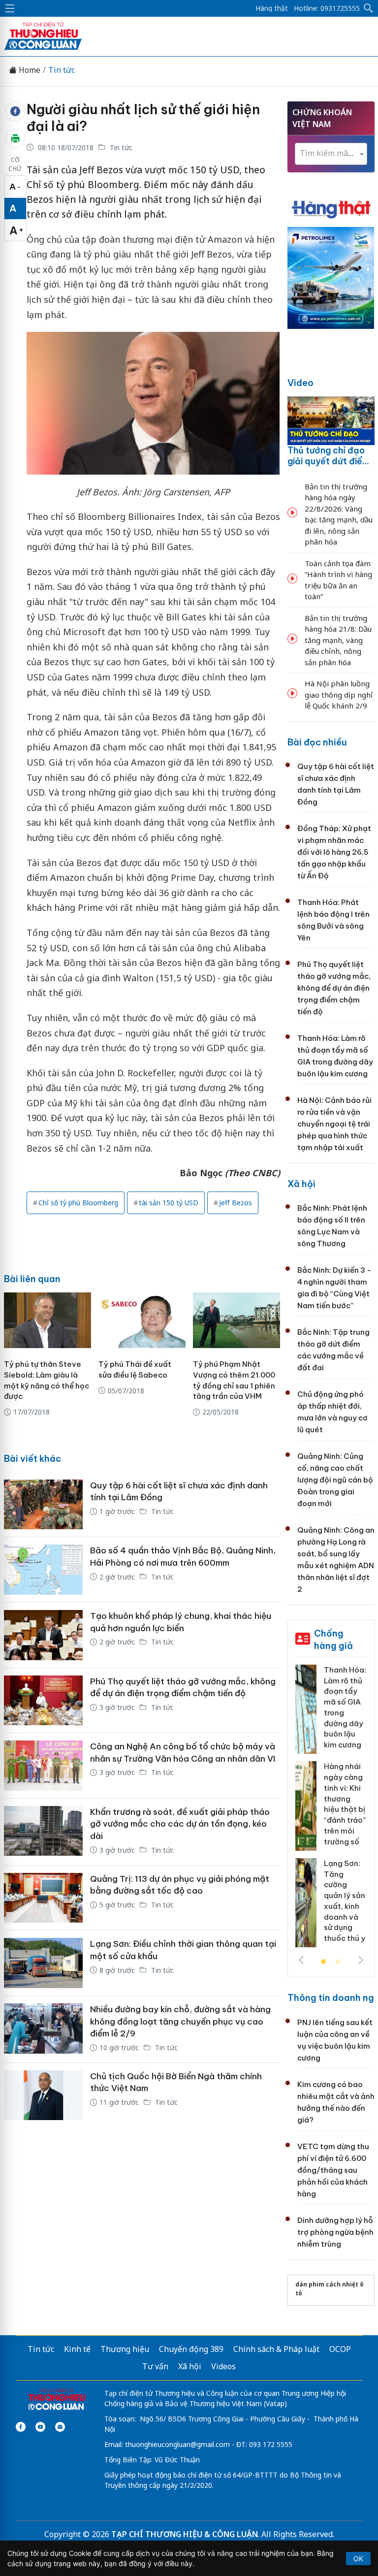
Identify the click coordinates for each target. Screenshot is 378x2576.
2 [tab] (338, 1962)
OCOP (340, 2349)
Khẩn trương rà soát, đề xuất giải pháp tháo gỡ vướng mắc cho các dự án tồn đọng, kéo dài (180, 1824)
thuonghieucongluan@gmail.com (177, 2444)
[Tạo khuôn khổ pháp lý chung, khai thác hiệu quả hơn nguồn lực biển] (43, 1635)
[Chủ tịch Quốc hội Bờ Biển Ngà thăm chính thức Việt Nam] (43, 2095)
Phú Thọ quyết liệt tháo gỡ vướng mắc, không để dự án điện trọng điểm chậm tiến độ (334, 988)
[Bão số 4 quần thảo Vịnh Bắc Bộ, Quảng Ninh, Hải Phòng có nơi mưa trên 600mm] (43, 1570)
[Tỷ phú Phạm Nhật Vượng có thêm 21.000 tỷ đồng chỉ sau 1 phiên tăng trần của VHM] (236, 1320)
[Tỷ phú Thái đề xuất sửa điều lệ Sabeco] (142, 1320)
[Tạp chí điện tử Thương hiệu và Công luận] (56, 2400)
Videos (223, 2366)
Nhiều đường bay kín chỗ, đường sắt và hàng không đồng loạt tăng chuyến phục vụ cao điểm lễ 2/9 (180, 2021)
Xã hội (301, 1184)
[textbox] (331, 153)
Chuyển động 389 (191, 2349)
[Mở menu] (10, 8)
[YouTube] (40, 2427)
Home (29, 70)
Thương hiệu (125, 2349)
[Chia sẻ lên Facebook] (15, 111)
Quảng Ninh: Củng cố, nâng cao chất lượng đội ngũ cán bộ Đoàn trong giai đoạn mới (335, 1480)
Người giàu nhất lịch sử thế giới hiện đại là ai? (143, 118)
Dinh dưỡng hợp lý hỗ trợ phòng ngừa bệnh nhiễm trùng (335, 2232)
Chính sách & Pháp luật (276, 2349)
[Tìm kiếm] (369, 8)
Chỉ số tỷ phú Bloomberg (78, 1203)
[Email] (60, 2427)
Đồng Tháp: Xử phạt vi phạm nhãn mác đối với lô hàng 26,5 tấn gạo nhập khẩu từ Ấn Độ (334, 852)
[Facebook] (21, 2427)
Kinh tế (77, 2349)
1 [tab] (323, 1962)
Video (300, 383)
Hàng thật (272, 8)
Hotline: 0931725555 (327, 8)
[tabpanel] (331, 1810)
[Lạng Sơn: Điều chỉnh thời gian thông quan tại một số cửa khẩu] (43, 1963)
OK (358, 2559)
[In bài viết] (15, 138)
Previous (301, 1960)
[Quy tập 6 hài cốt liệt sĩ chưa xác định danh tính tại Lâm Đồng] (43, 1505)
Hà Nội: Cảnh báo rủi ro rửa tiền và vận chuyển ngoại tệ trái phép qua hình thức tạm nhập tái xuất (334, 1124)
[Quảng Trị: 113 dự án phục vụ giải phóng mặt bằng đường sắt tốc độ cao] (43, 1898)
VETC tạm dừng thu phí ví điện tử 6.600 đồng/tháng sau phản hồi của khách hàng (333, 2170)
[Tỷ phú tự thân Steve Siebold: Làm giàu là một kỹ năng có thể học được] (47, 1320)
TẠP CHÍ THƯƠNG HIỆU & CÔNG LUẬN (185, 2534)
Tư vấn (155, 2366)
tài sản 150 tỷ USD (169, 1203)
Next (361, 1960)
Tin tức (62, 70)
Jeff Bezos (236, 1203)
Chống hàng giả (333, 1639)
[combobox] (331, 154)
